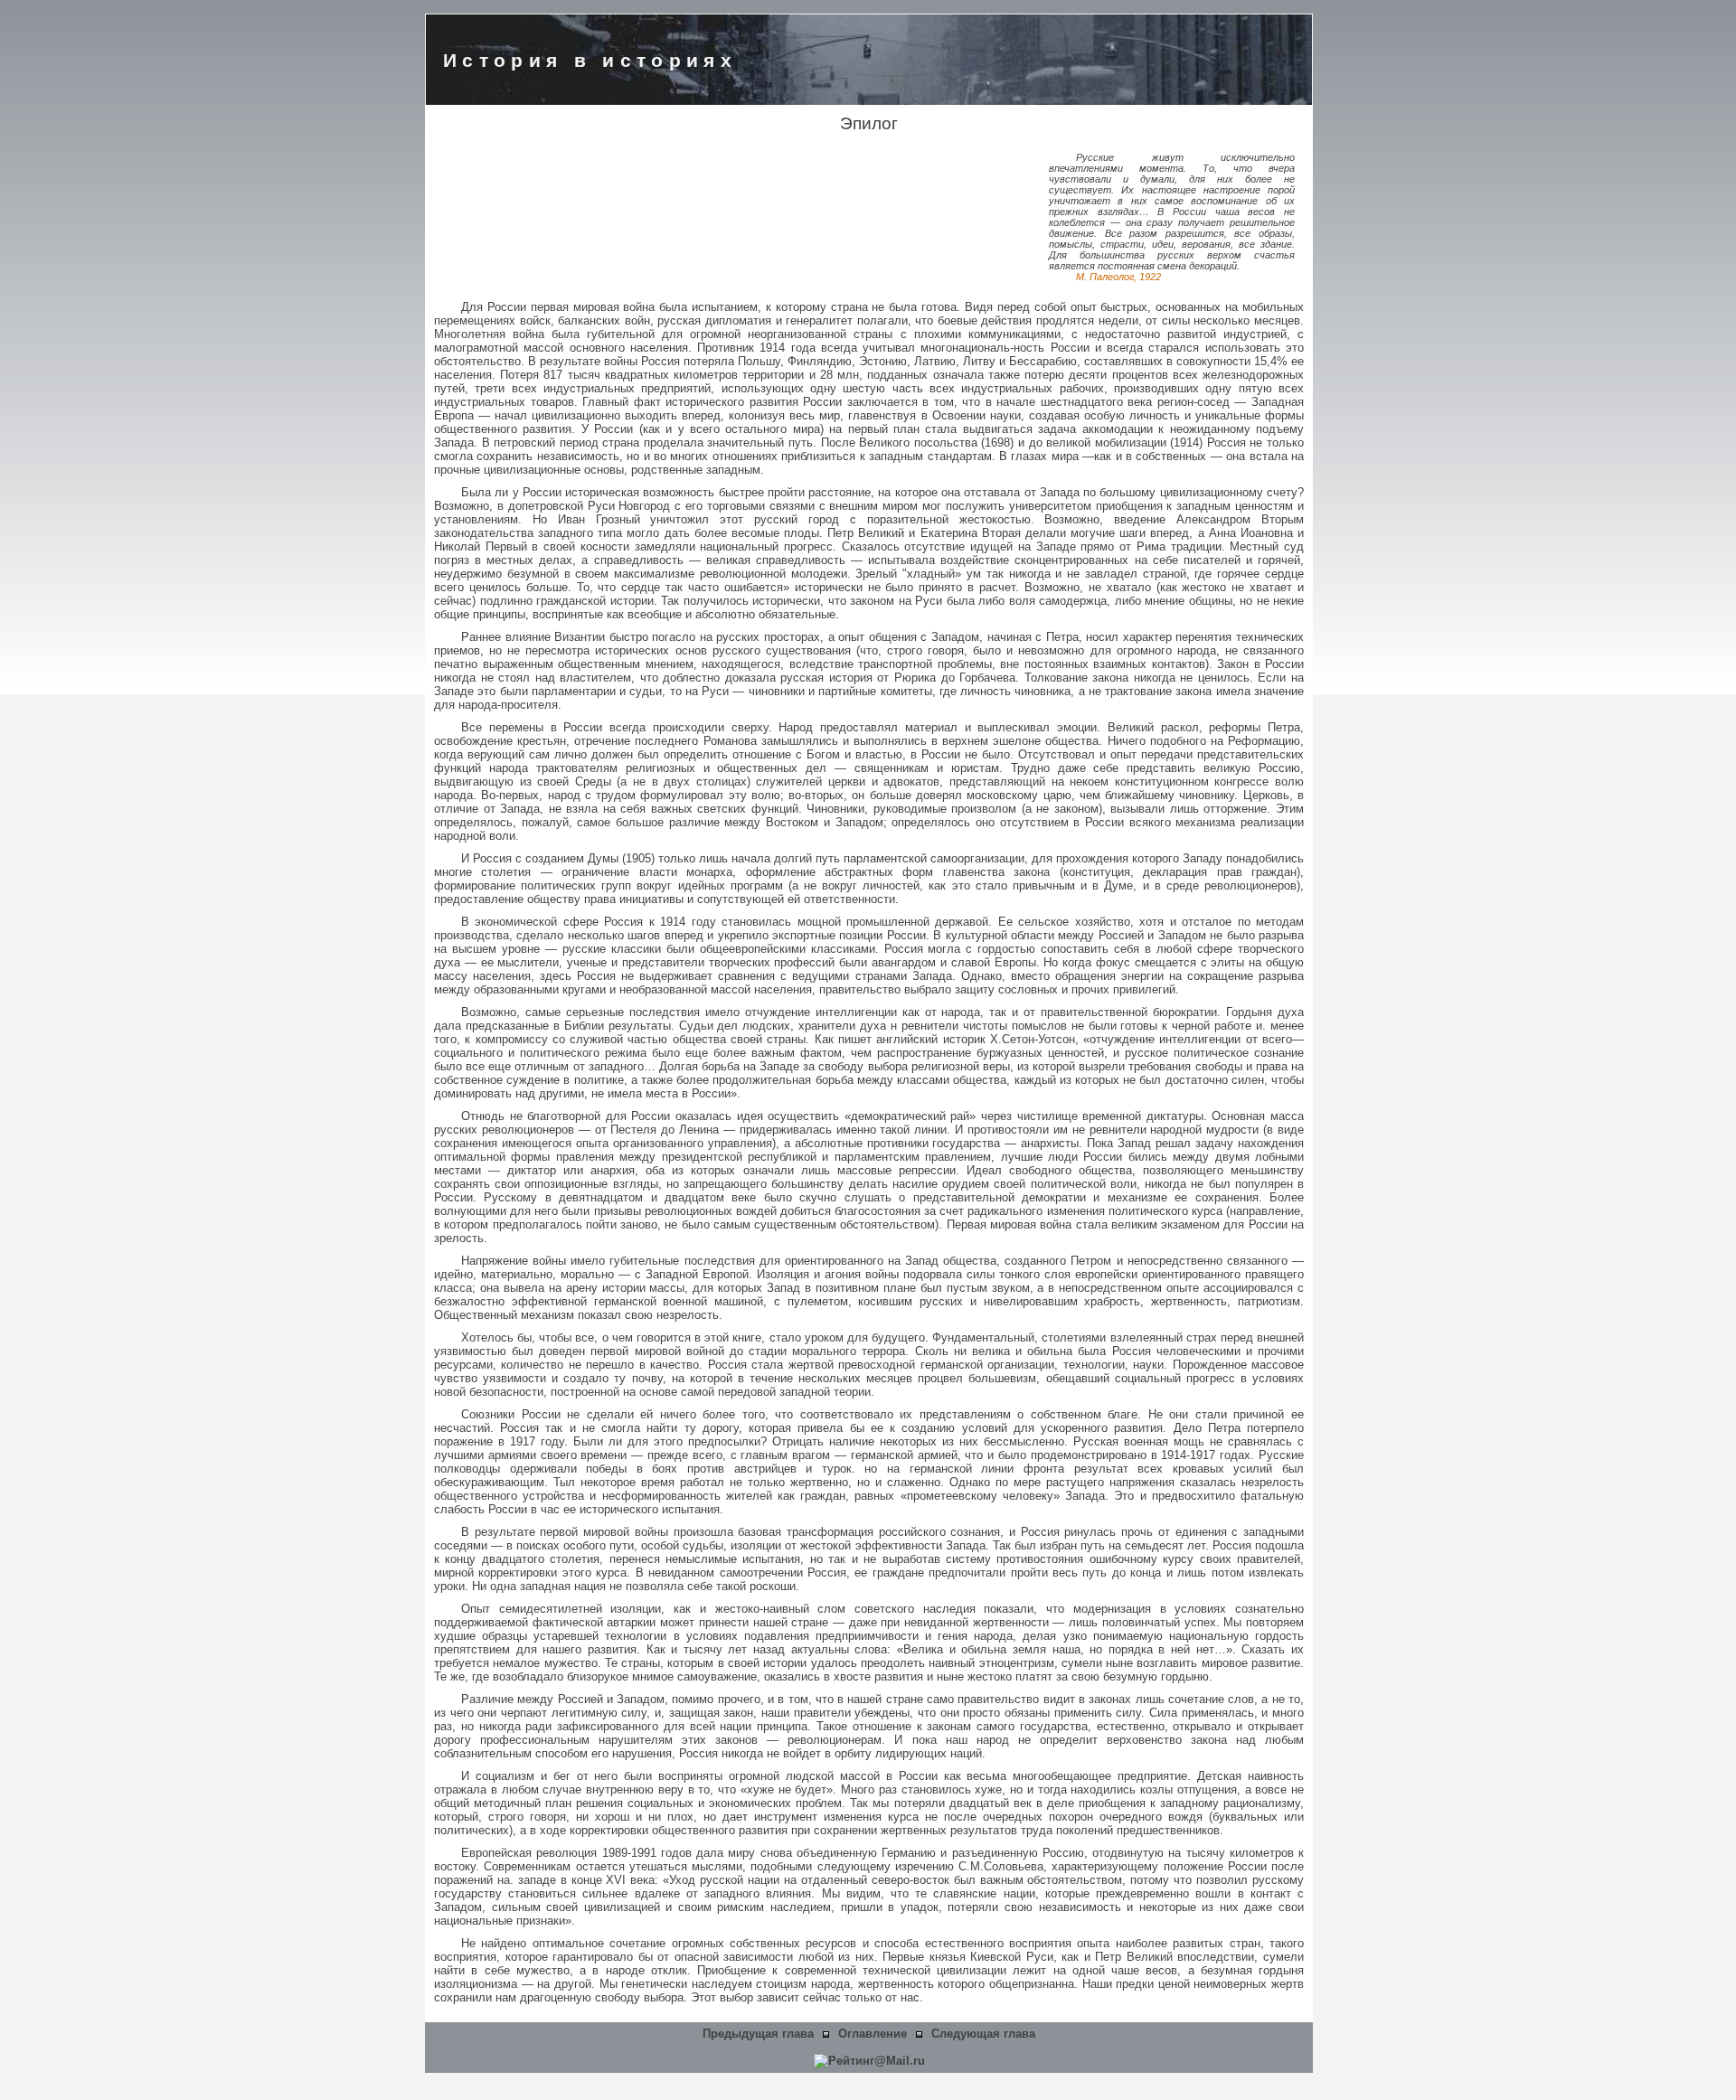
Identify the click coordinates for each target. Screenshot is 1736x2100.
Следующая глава (983, 2034)
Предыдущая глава (758, 2034)
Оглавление (873, 2034)
